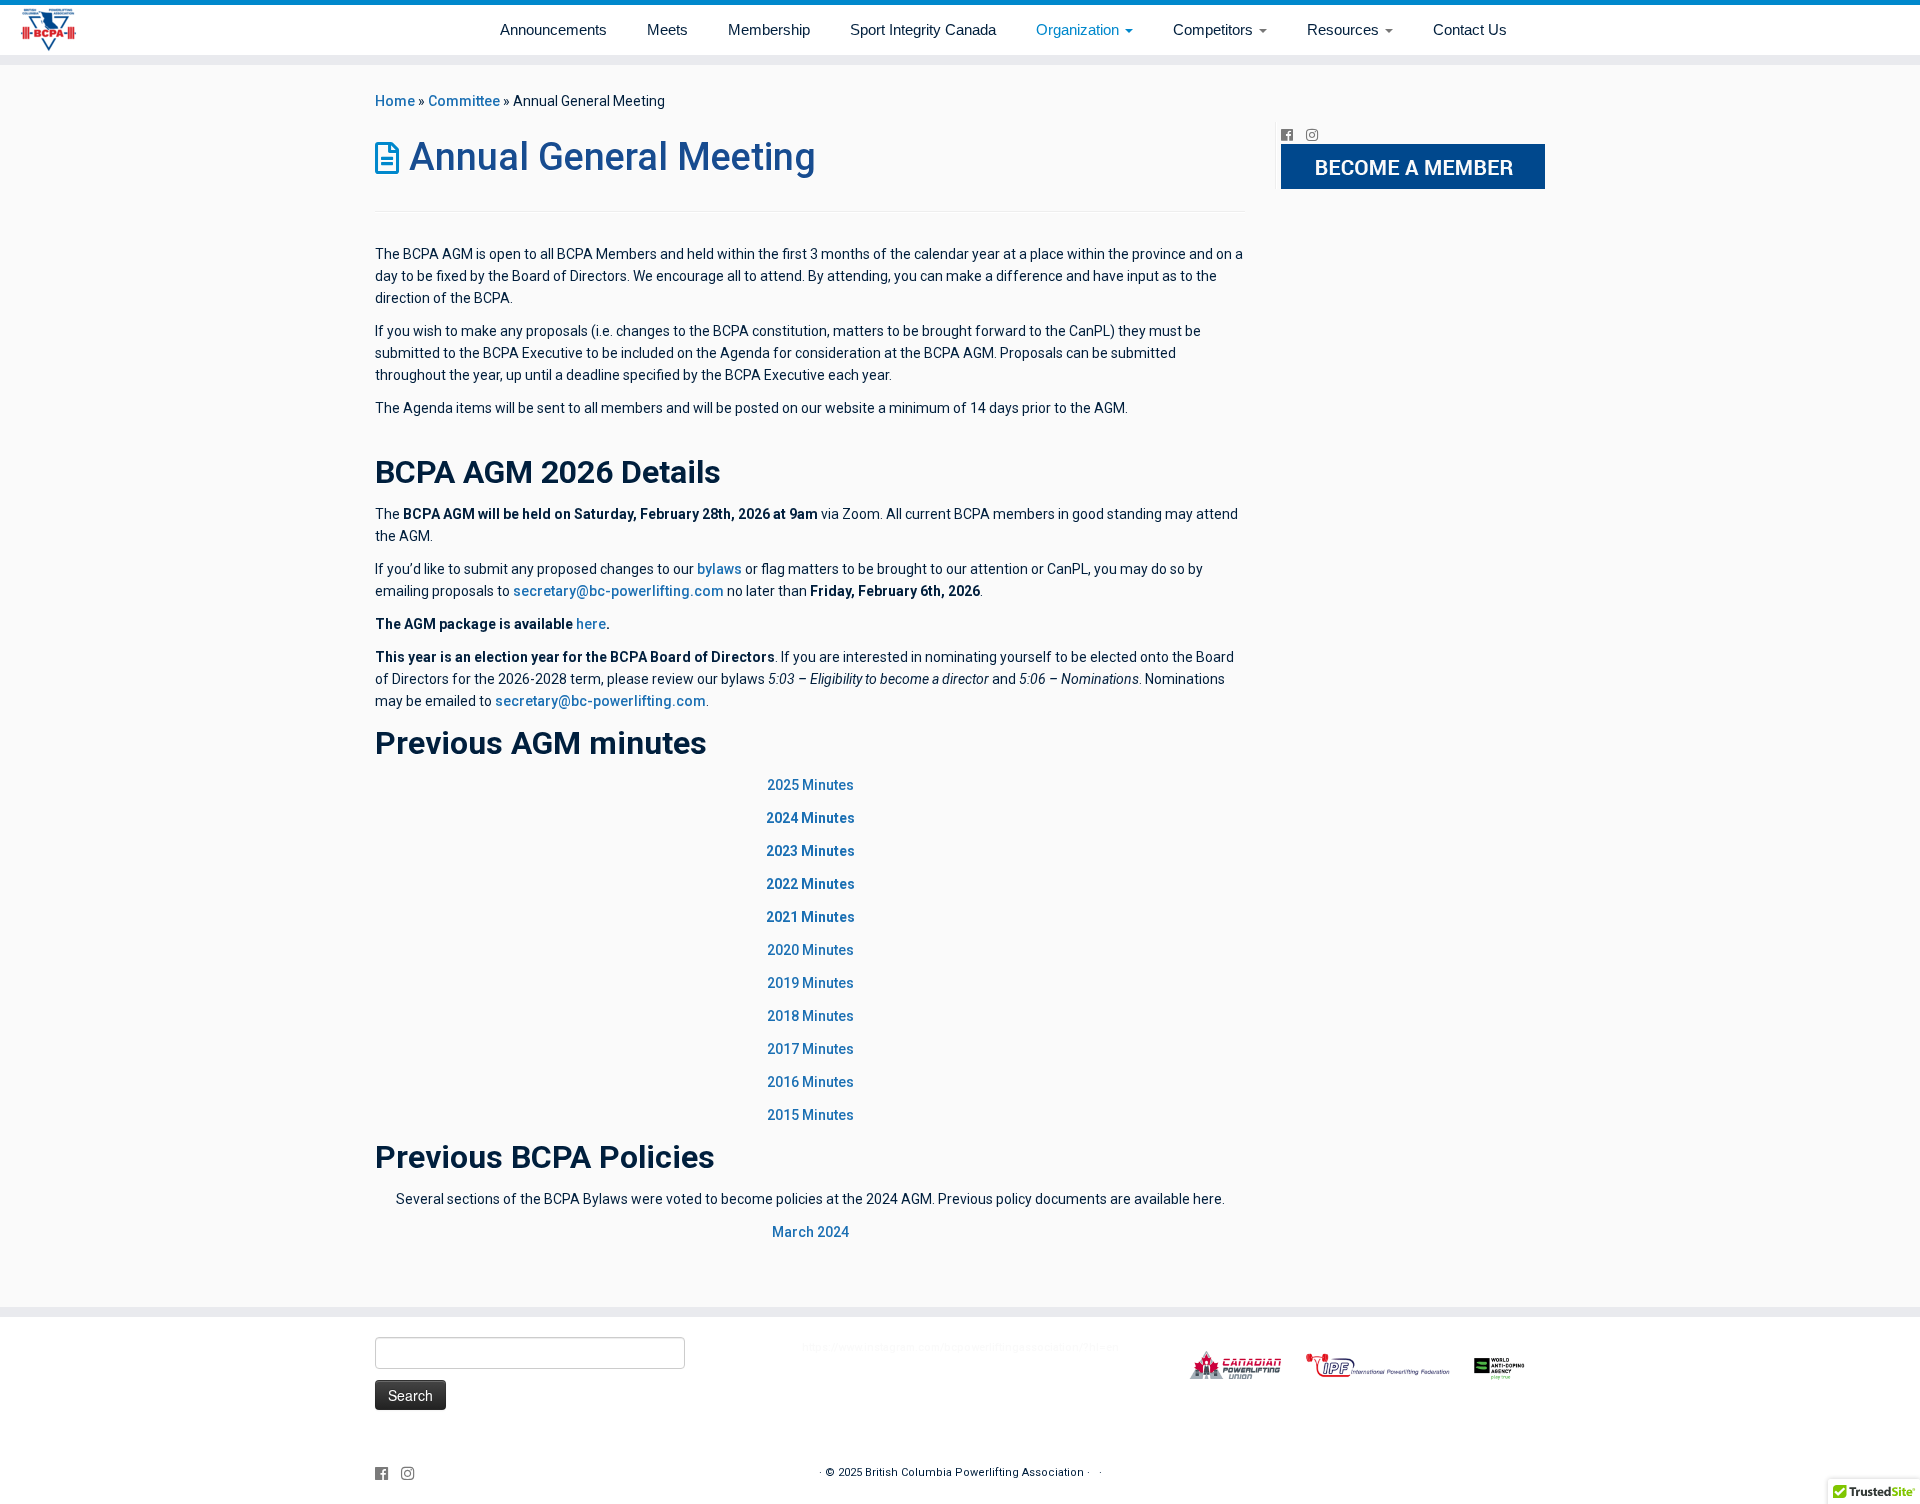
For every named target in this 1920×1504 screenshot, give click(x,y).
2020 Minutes (810, 950)
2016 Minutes (810, 1082)
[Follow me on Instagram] (1318, 135)
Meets (667, 29)
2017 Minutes (810, 1049)
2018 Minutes (810, 1016)
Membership (769, 29)
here (591, 624)
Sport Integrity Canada (923, 29)
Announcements (553, 29)
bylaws (719, 569)
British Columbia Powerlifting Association (974, 1472)
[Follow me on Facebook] (1293, 135)
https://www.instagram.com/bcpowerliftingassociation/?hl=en (960, 1347)
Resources (1345, 29)
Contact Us (1470, 29)
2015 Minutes (810, 1115)
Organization (1079, 29)
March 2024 (810, 1232)
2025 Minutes (810, 785)
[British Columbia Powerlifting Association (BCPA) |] (48, 30)
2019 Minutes (810, 983)
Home (395, 101)
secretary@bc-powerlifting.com (618, 591)
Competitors (1215, 29)
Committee (464, 101)
